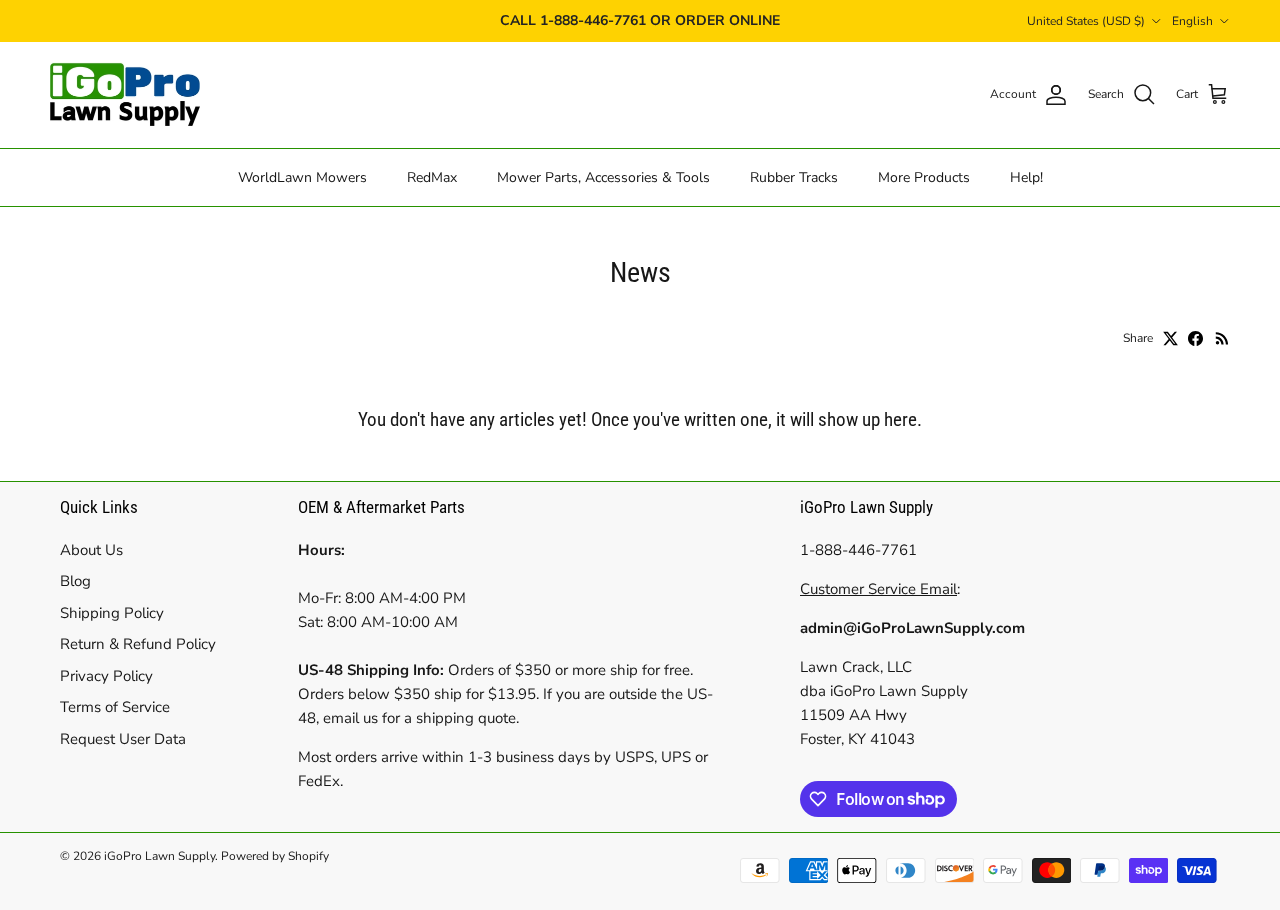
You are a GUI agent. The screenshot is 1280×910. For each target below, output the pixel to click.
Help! (1026, 176)
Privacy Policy (106, 676)
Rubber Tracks (794, 176)
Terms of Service (115, 707)
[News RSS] (1222, 338)
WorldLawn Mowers (302, 176)
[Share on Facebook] (1195, 338)
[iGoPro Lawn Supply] (125, 95)
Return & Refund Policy (138, 644)
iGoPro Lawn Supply (159, 856)
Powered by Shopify (275, 856)
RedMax (432, 176)
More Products (924, 176)
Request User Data (123, 739)
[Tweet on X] (1170, 338)
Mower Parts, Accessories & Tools (603, 176)
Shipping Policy (112, 613)
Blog (75, 581)
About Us (91, 550)
